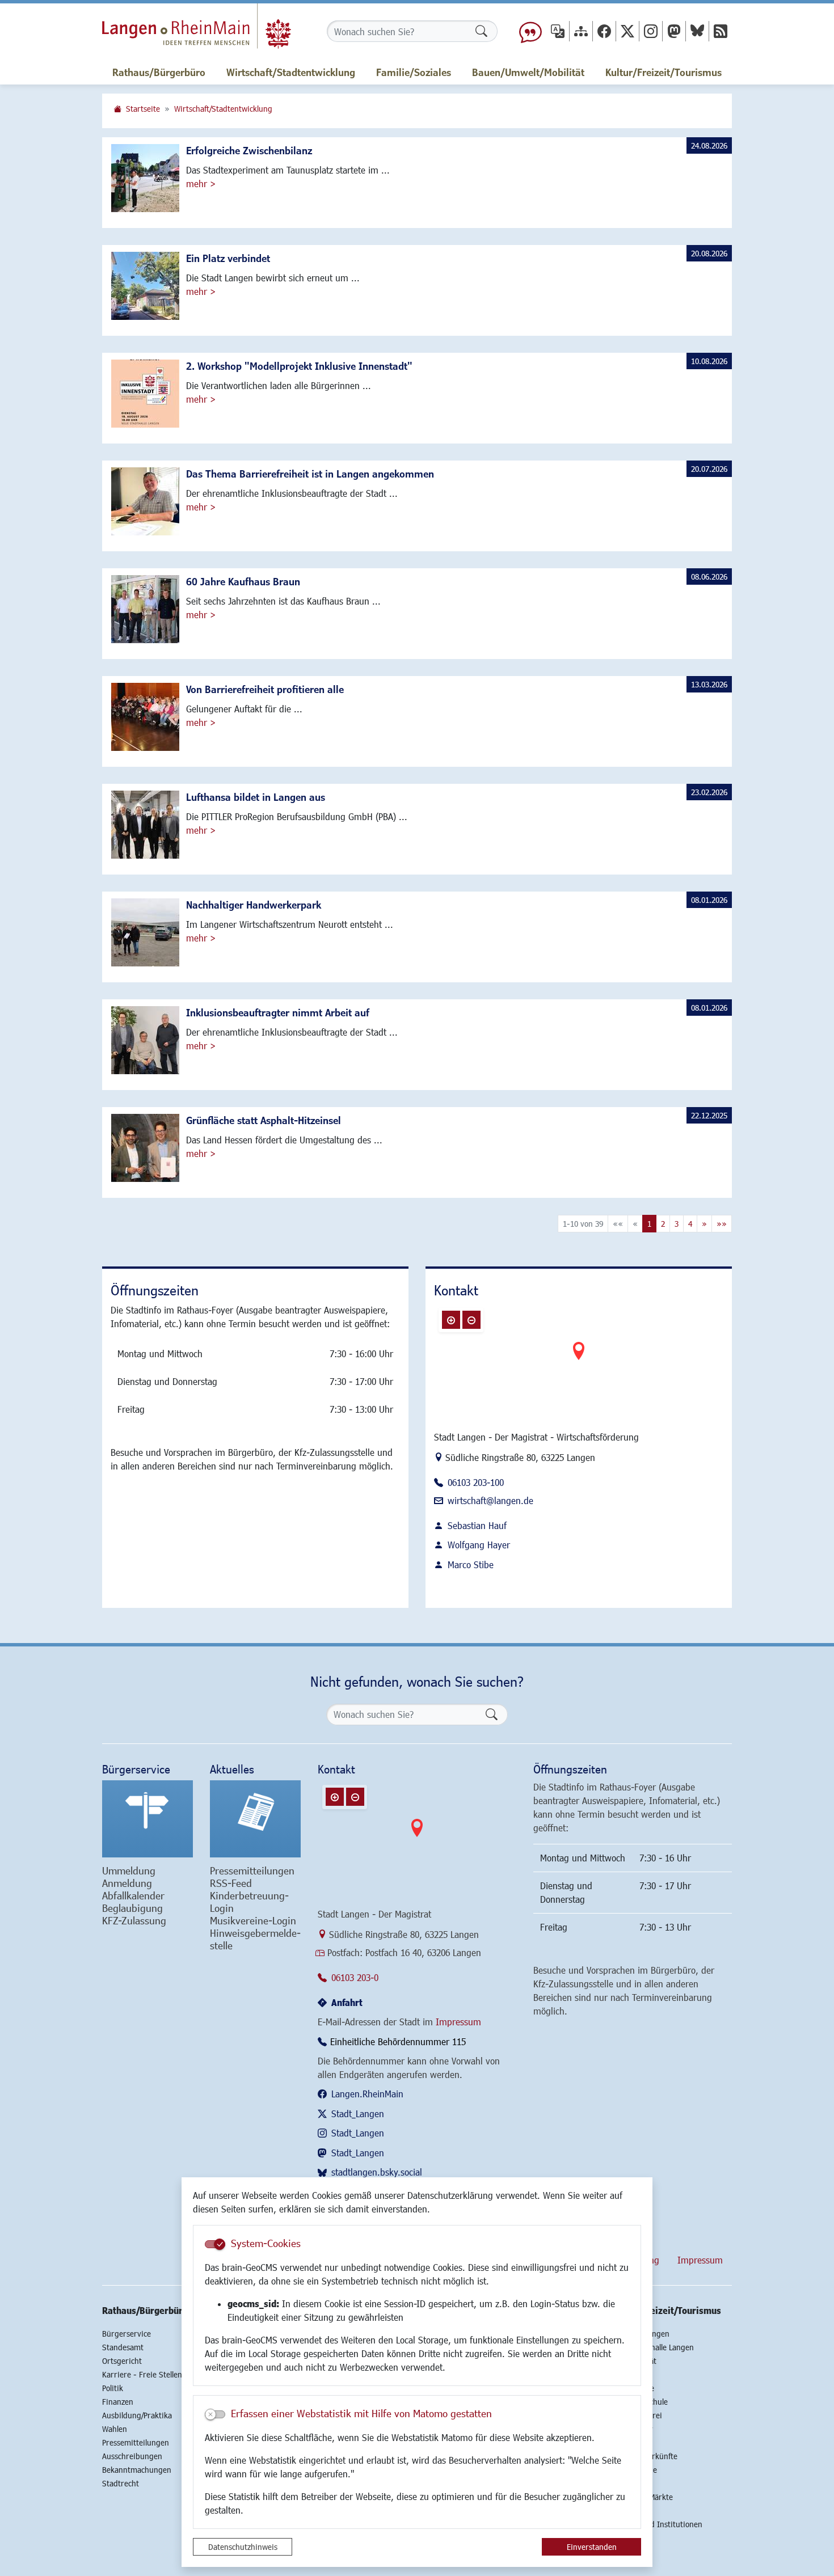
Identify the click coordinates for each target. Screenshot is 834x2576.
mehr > (201, 183)
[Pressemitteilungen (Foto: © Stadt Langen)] (255, 1819)
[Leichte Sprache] (530, 31)
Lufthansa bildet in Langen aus (256, 797)
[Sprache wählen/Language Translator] (558, 31)
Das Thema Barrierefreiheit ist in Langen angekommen (310, 474)
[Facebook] (604, 31)
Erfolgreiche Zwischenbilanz (249, 150)
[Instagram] (651, 31)
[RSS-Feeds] (721, 31)
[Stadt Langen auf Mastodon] (674, 31)
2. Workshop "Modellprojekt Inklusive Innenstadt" (299, 366)
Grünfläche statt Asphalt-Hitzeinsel (264, 1120)
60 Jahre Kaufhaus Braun (243, 581)
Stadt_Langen (358, 2113)
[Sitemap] (581, 31)
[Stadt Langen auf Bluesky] (697, 31)
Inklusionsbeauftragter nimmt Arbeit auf (278, 1012)
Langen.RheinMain (367, 2094)
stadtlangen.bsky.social (377, 2172)
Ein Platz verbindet (228, 258)
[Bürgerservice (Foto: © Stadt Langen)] (148, 1819)
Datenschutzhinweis (243, 2547)
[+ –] (579, 1360)
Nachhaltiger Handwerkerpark (254, 905)
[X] (627, 31)
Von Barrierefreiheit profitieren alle (265, 689)
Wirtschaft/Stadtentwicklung (223, 109)
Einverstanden (592, 2547)
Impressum (458, 2022)
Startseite (143, 109)
